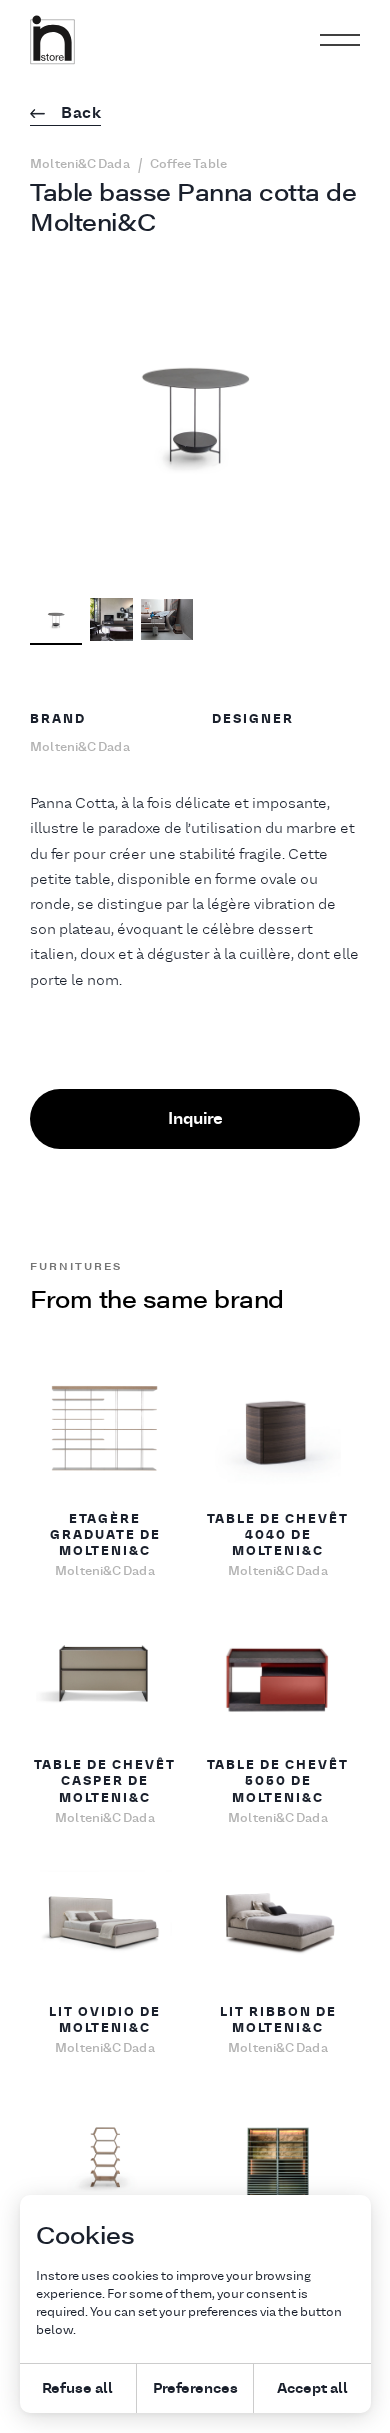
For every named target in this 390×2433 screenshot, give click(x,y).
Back (81, 113)
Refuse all (77, 2387)
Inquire (195, 1118)
